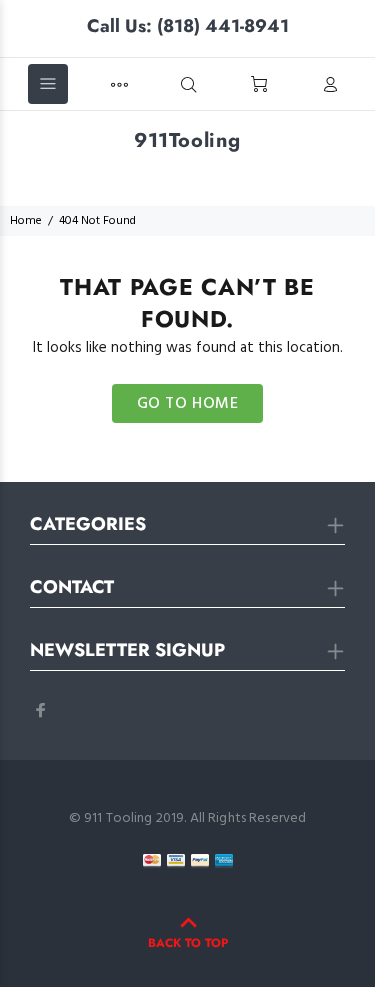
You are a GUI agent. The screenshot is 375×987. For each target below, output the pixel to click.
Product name (150, 920)
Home (26, 221)
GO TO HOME (188, 404)
